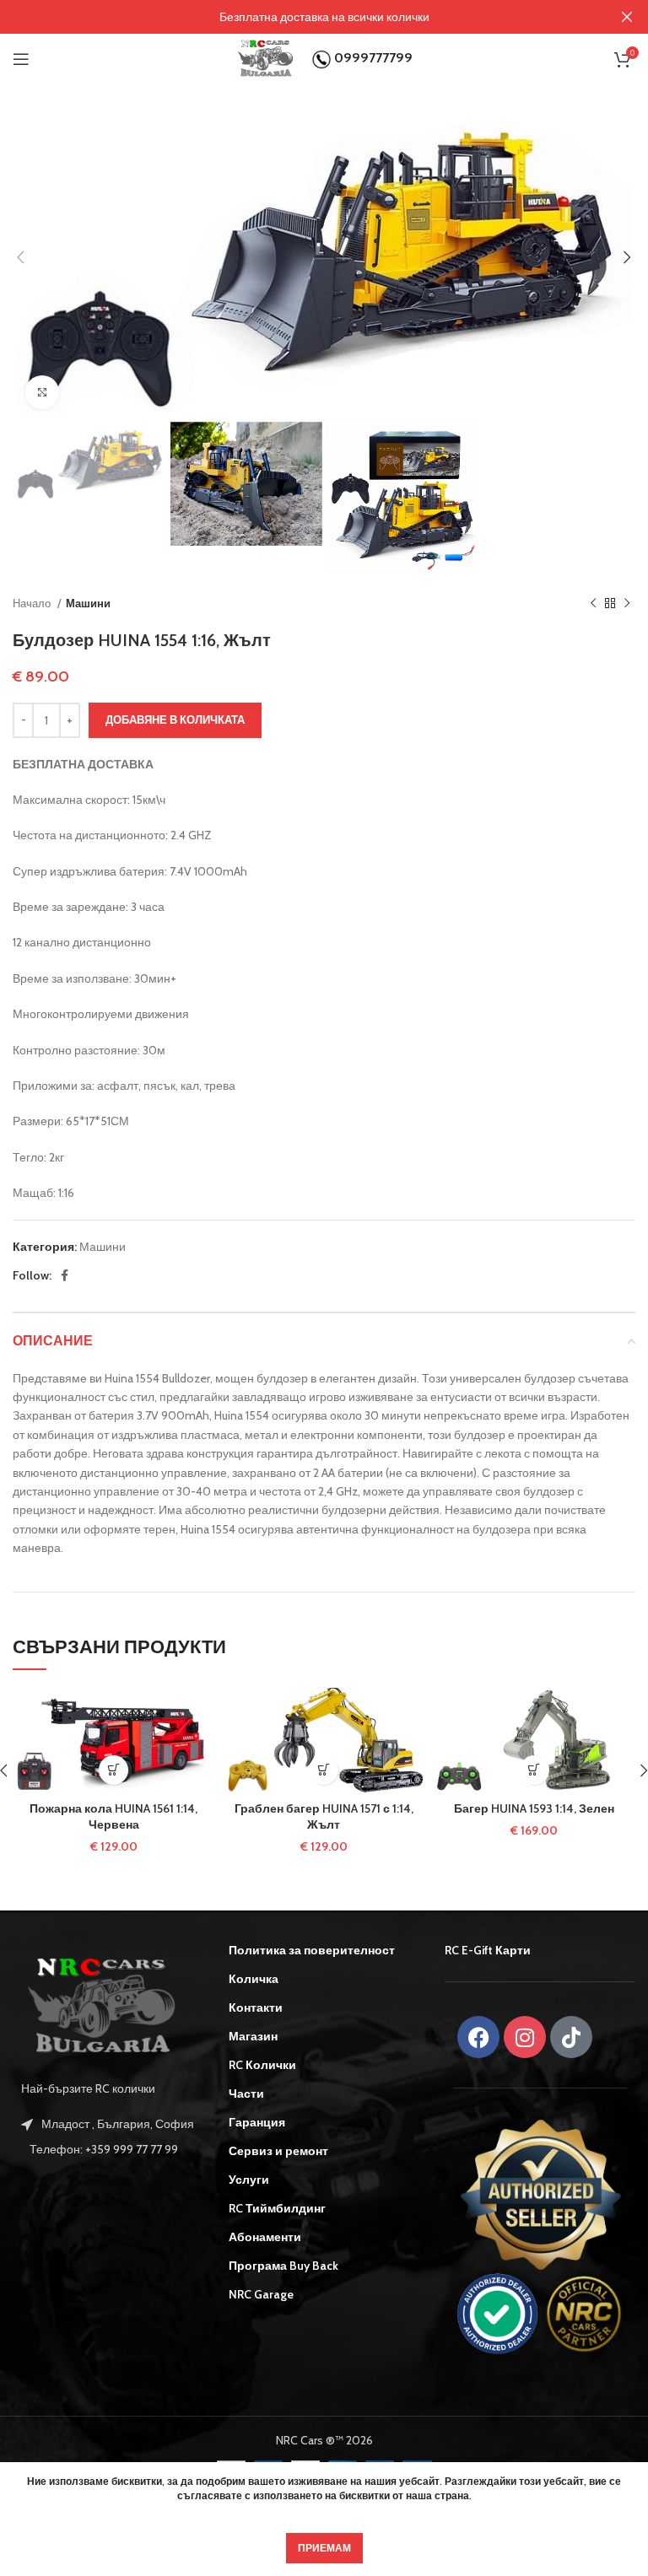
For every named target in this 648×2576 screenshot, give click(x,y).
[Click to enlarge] (42, 392)
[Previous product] (593, 604)
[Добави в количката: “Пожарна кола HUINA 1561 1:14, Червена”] (113, 1770)
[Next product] (627, 604)
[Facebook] (478, 2037)
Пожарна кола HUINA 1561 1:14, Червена (113, 1817)
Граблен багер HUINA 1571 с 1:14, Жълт (324, 1817)
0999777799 (372, 58)
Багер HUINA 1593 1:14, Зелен (534, 1808)
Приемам (324, 2548)
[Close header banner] (627, 17)
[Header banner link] (299, 17)
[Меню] (21, 59)
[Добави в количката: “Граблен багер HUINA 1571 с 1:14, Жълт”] (324, 1770)
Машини (88, 603)
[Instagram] (525, 2037)
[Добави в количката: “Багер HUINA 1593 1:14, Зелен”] (535, 1770)
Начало (33, 603)
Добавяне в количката (175, 719)
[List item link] (108, 2149)
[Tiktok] (571, 2037)
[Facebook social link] (65, 1275)
